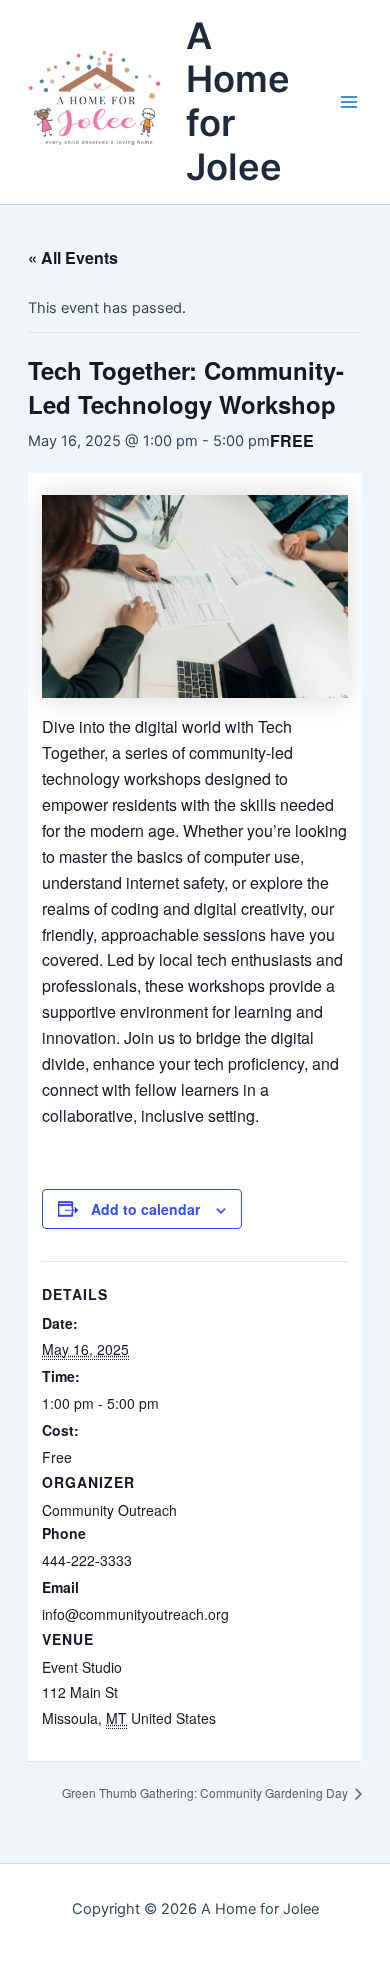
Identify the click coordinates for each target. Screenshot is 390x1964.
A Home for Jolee (238, 101)
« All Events (73, 257)
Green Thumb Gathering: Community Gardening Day (206, 1792)
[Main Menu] (349, 102)
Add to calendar (145, 1209)
